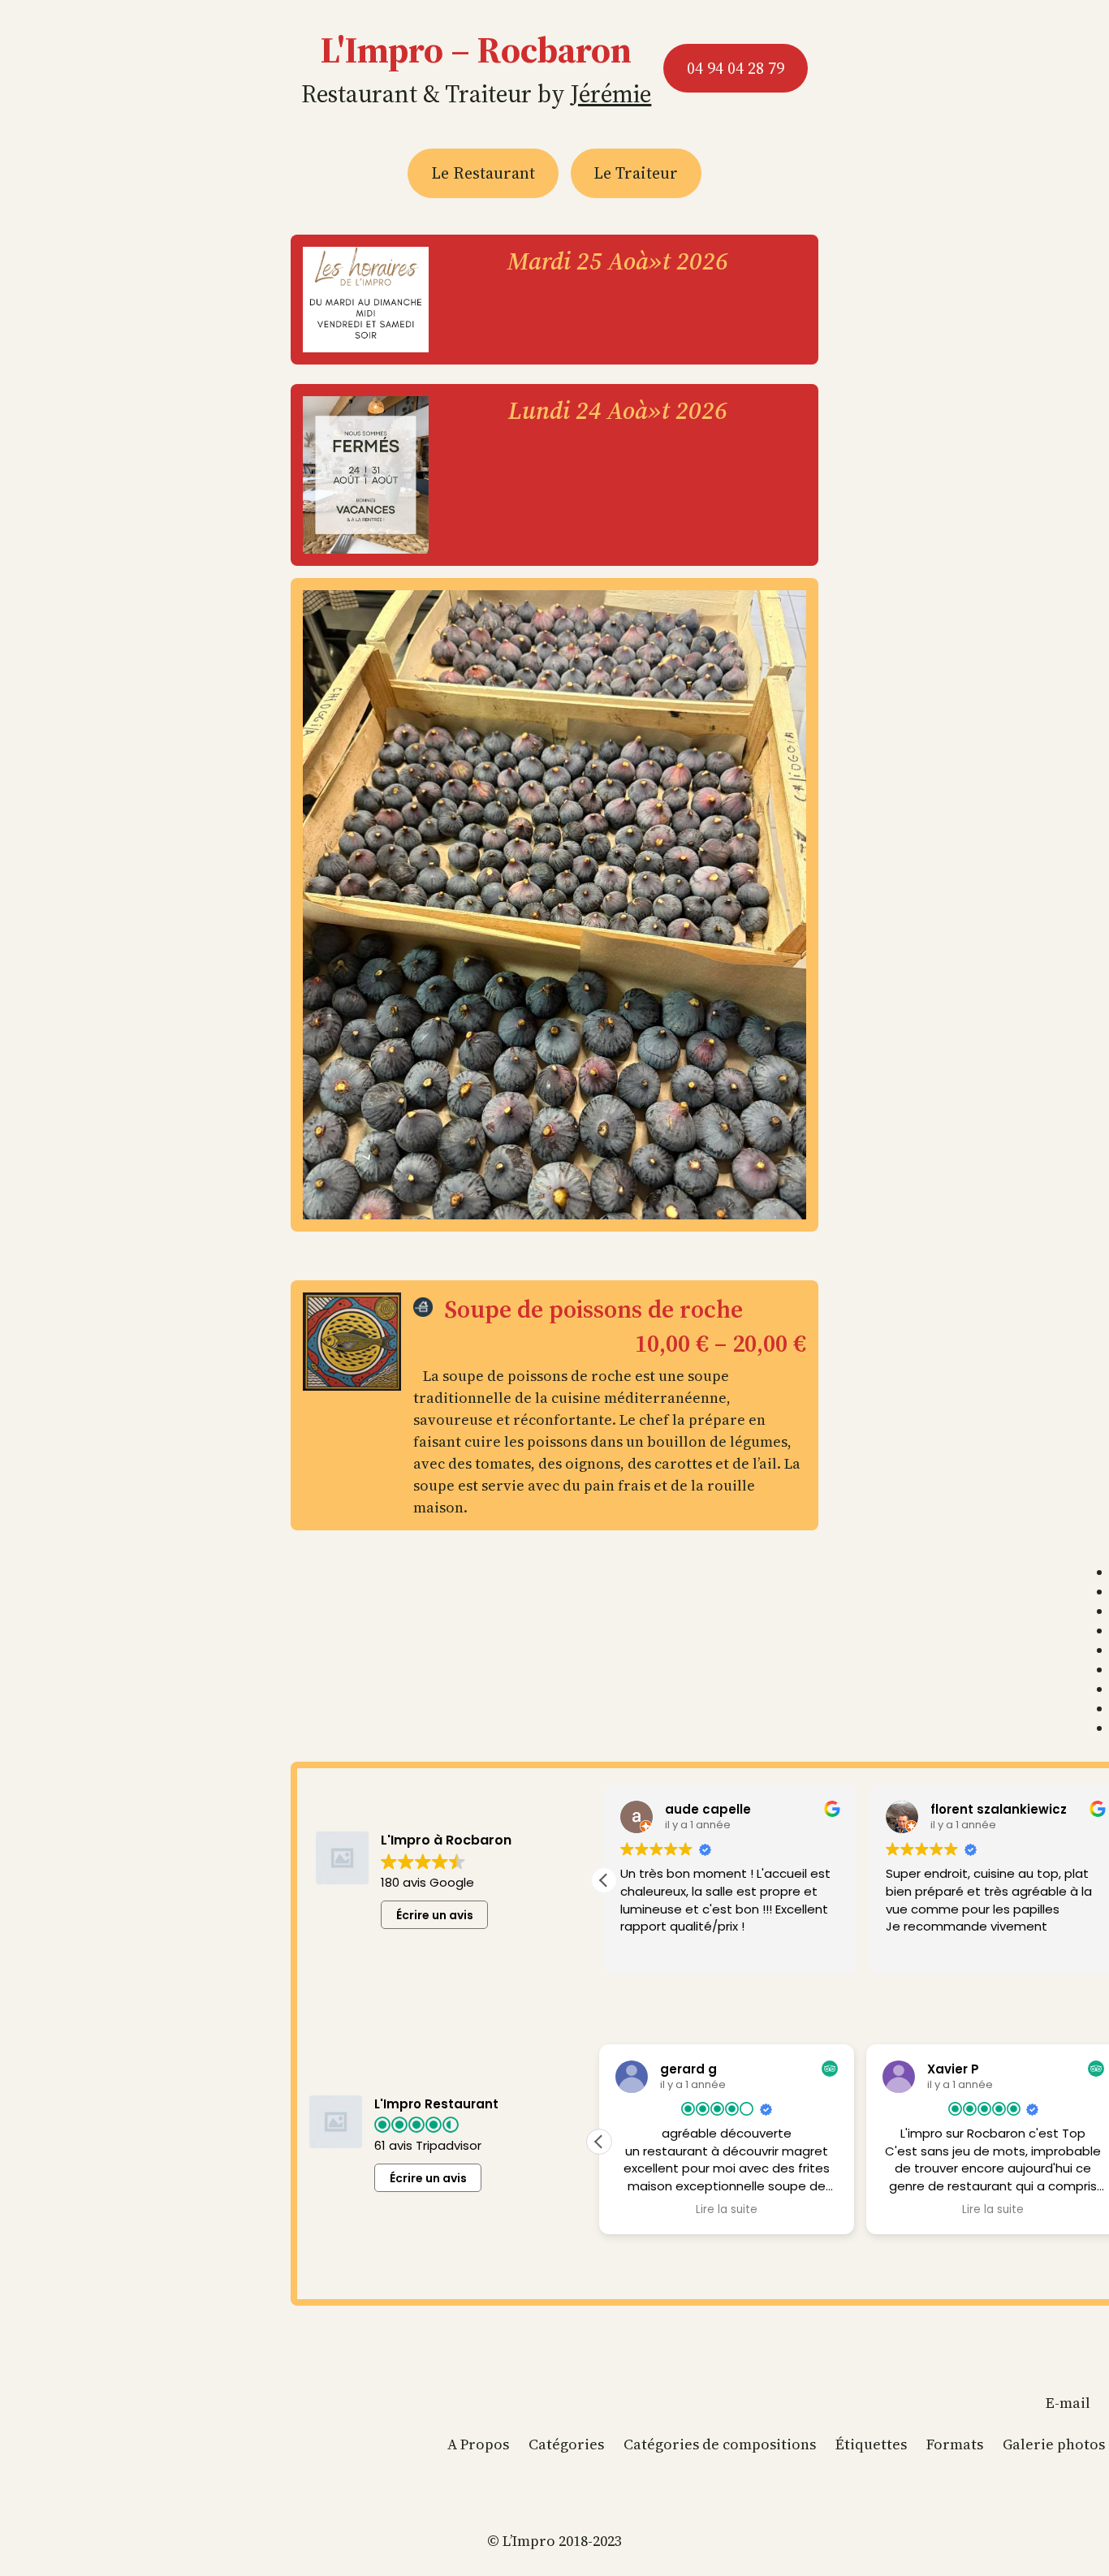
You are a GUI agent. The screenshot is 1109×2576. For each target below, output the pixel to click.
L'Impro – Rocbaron (476, 50)
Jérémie (611, 94)
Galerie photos (1054, 2444)
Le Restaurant (483, 173)
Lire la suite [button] (727, 2210)
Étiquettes (871, 2444)
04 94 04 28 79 (736, 68)
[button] (604, 1880)
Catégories (566, 2444)
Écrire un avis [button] (435, 1915)
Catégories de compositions (720, 2444)
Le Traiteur (636, 173)
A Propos (478, 2444)
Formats (955, 2444)
